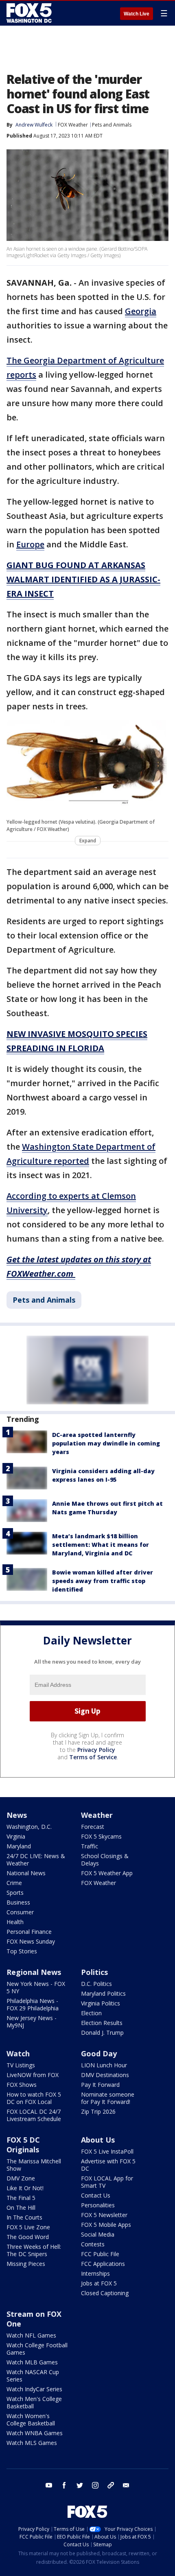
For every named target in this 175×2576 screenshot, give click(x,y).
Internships (95, 2273)
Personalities (98, 2205)
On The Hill (21, 2208)
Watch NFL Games (31, 2335)
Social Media (98, 2234)
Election (91, 2013)
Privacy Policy (96, 1750)
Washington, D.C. (29, 1827)
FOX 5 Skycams (101, 1836)
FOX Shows (22, 2085)
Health (15, 1922)
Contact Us (96, 2195)
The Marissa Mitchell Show (34, 2165)
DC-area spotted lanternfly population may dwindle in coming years (106, 1443)
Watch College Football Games (37, 2349)
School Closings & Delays (105, 1860)
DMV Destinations (105, 2075)
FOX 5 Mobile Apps (106, 2225)
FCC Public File (100, 2254)
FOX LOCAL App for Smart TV (107, 2182)
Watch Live (137, 14)
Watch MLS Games (32, 2443)
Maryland (19, 1846)
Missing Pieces (26, 2264)
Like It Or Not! (25, 2188)
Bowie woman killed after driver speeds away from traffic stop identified (103, 1581)
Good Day (99, 2053)
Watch (18, 2053)
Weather (97, 1815)
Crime (14, 1883)
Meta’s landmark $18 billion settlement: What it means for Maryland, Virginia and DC (101, 1545)
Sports (15, 1893)
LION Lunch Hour (104, 2065)
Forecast (93, 1827)
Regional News (34, 1972)
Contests (93, 2244)
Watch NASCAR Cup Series (33, 2376)
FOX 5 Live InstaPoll (107, 2151)
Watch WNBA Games (35, 2433)
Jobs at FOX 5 (99, 2283)
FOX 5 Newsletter (104, 2215)
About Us (98, 2140)
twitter (80, 2485)
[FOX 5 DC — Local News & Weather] (30, 13)
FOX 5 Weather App (107, 1873)
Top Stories (22, 1951)
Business (18, 1902)
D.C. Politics (96, 1984)
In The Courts (24, 2217)
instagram (95, 2485)
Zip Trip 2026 (98, 2111)
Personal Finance (29, 1932)
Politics (94, 1972)
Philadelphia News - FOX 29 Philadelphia (33, 2004)
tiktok (111, 2485)
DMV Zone (21, 2178)
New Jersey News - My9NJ (32, 2022)
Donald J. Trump (102, 2033)
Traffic (90, 1846)
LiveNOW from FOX (33, 2075)
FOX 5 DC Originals (23, 2145)
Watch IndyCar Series (34, 2389)
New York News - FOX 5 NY (36, 1987)
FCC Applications (103, 2264)
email (126, 2485)
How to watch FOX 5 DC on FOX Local (34, 2098)
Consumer (20, 1912)
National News (26, 1873)
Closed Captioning (105, 2293)
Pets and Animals (112, 125)
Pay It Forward (100, 2085)
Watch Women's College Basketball (31, 2420)
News (17, 1815)
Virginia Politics (101, 2003)
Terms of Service (93, 1757)
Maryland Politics (103, 1993)
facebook (64, 2485)
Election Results (102, 2023)
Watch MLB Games (32, 2362)
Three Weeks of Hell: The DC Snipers (34, 2250)
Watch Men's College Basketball (34, 2402)
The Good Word (28, 2237)
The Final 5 (21, 2198)
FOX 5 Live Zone (28, 2227)
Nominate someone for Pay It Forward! (108, 2098)
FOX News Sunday (31, 1941)
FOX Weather (73, 125)
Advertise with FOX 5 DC (108, 2165)
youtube (49, 2485)
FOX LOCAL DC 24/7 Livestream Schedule (34, 2115)
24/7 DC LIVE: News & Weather (36, 1860)
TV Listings (21, 2065)
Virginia (16, 1836)
